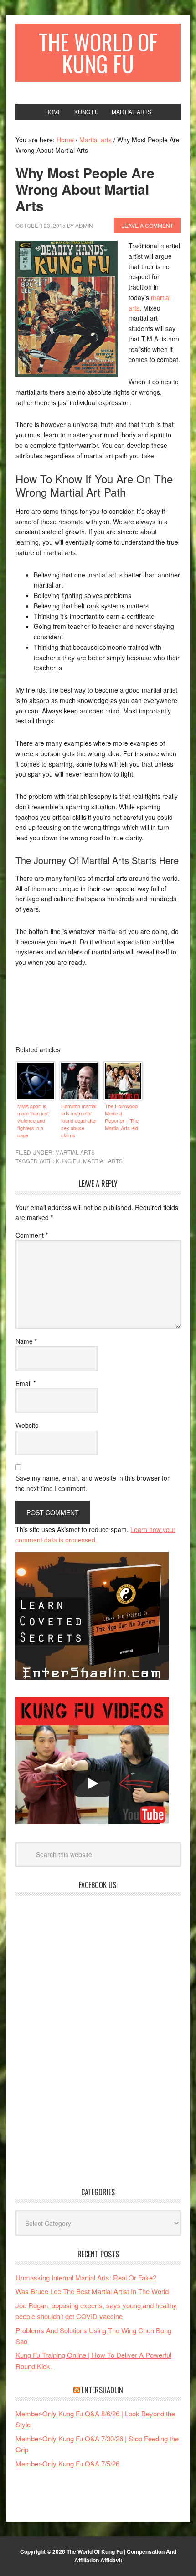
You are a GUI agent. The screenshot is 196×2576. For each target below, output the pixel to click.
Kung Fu (68, 1161)
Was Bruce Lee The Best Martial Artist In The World (92, 2291)
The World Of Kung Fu (98, 53)
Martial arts (75, 1152)
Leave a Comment (147, 225)
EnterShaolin (102, 2390)
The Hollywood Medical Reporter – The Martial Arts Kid (122, 1117)
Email (26, 1383)
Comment (32, 1235)
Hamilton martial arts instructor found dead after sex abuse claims (79, 1120)
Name (26, 1341)
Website (27, 1425)
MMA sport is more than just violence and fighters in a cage (33, 1120)
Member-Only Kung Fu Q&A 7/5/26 (67, 2463)
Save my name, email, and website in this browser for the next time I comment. (93, 1483)
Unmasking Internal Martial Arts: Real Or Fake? (86, 2277)
